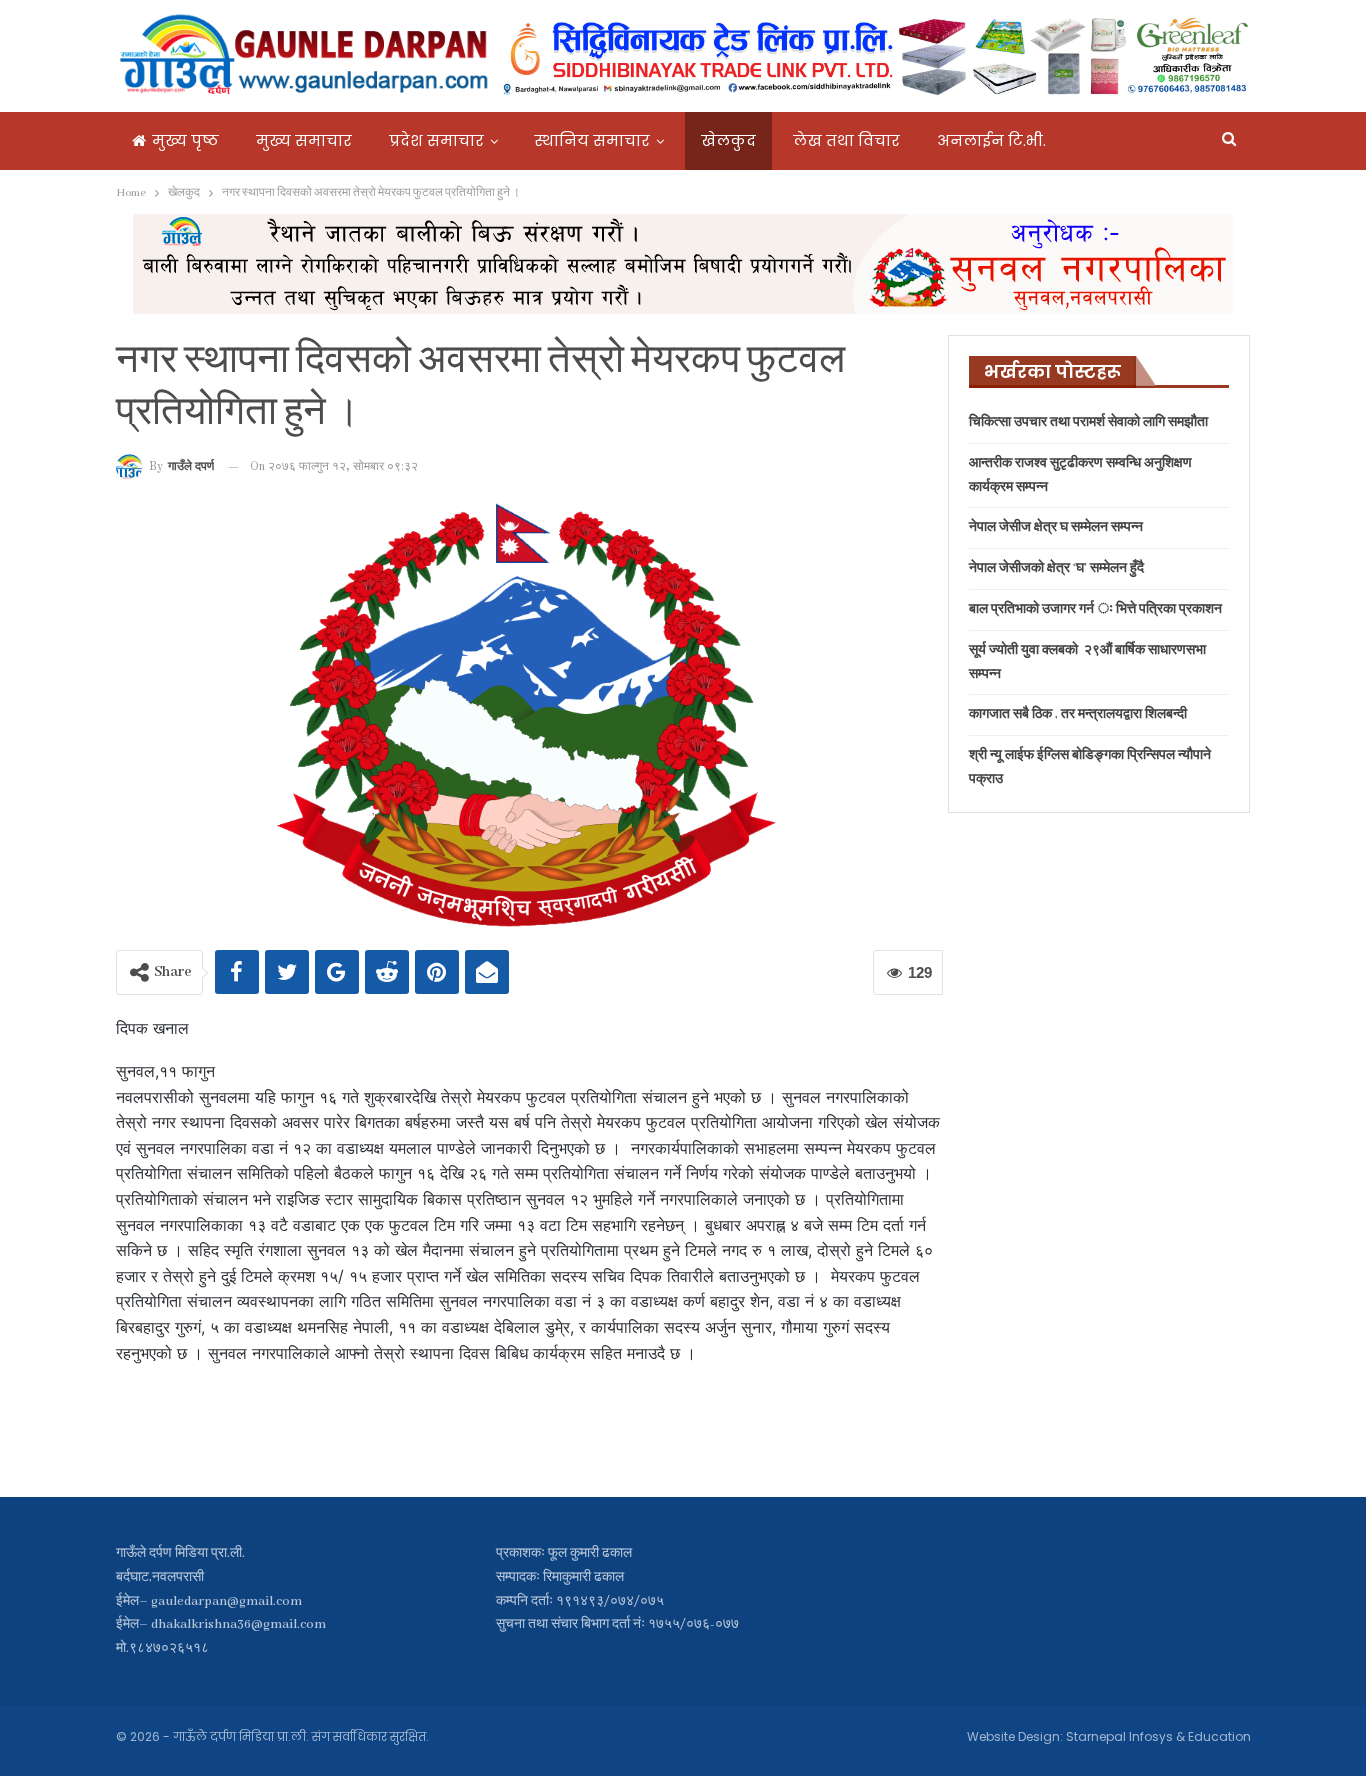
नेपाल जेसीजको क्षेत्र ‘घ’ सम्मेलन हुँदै (1056, 568)
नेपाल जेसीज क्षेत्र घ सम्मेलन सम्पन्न (1056, 527)
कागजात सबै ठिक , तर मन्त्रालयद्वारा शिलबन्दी (1078, 714)
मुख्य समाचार (304, 140)
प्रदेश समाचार (436, 140)
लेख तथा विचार (846, 140)
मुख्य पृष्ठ (185, 140)
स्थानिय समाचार (592, 140)
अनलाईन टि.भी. (991, 140)
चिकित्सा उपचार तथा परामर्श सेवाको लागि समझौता (1088, 422)
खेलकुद (728, 140)
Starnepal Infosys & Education (1158, 1736)
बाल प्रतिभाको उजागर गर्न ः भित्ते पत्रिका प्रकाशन (1095, 609)
